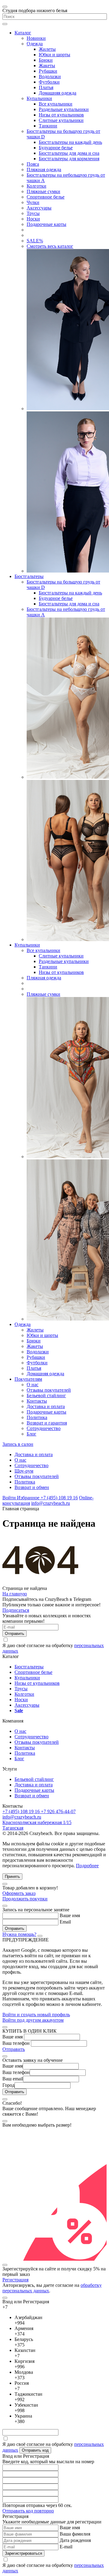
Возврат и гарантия (47, 1423)
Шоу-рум (24, 1471)
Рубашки (48, 71)
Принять (12, 1877)
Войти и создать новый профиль (36, 2015)
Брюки (46, 60)
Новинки (36, 38)
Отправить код (35, 2450)
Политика (37, 1417)
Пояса (33, 164)
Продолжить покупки (25, 1899)
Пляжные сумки (43, 191)
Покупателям (28, 1379)
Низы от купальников (61, 115)
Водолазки (50, 76)
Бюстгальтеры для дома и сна (69, 153)
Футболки (49, 82)
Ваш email (13, 2079)
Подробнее (87, 1866)
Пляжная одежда (44, 170)
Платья (46, 87)
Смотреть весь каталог (50, 246)
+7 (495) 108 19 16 (59, 1498)
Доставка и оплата (46, 1406)
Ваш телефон (16, 2043)
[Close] (5, 1884)
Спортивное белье (46, 197)
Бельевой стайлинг (46, 1395)
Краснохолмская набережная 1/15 (37, 1822)
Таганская (13, 1828)
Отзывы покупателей (49, 1390)
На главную (15, 1594)
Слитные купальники (61, 120)
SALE (35, 241)
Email (65, 1922)
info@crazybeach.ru (51, 1503)
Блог (31, 1434)
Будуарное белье (56, 148)
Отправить (14, 2049)
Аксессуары (39, 208)
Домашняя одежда (58, 93)
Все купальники (56, 104)
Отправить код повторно (28, 2511)
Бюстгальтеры (29, 576)
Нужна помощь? (19, 1934)
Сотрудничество (44, 1428)
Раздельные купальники (64, 109)
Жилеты (47, 49)
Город (8, 2085)
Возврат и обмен (32, 1487)
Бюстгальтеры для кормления (69, 159)
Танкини (48, 126)
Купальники (39, 98)
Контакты (37, 1401)
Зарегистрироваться (23, 2553)
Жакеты (47, 66)
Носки (33, 219)
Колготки (36, 186)
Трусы (33, 213)
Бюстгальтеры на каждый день (70, 142)
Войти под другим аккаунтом (33, 2020)
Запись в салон (18, 1444)
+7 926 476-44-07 (58, 1811)
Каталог (23, 33)
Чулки (33, 202)
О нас (33, 1385)
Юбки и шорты (54, 55)
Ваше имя (70, 1915)
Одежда (35, 44)
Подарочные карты (46, 224)
